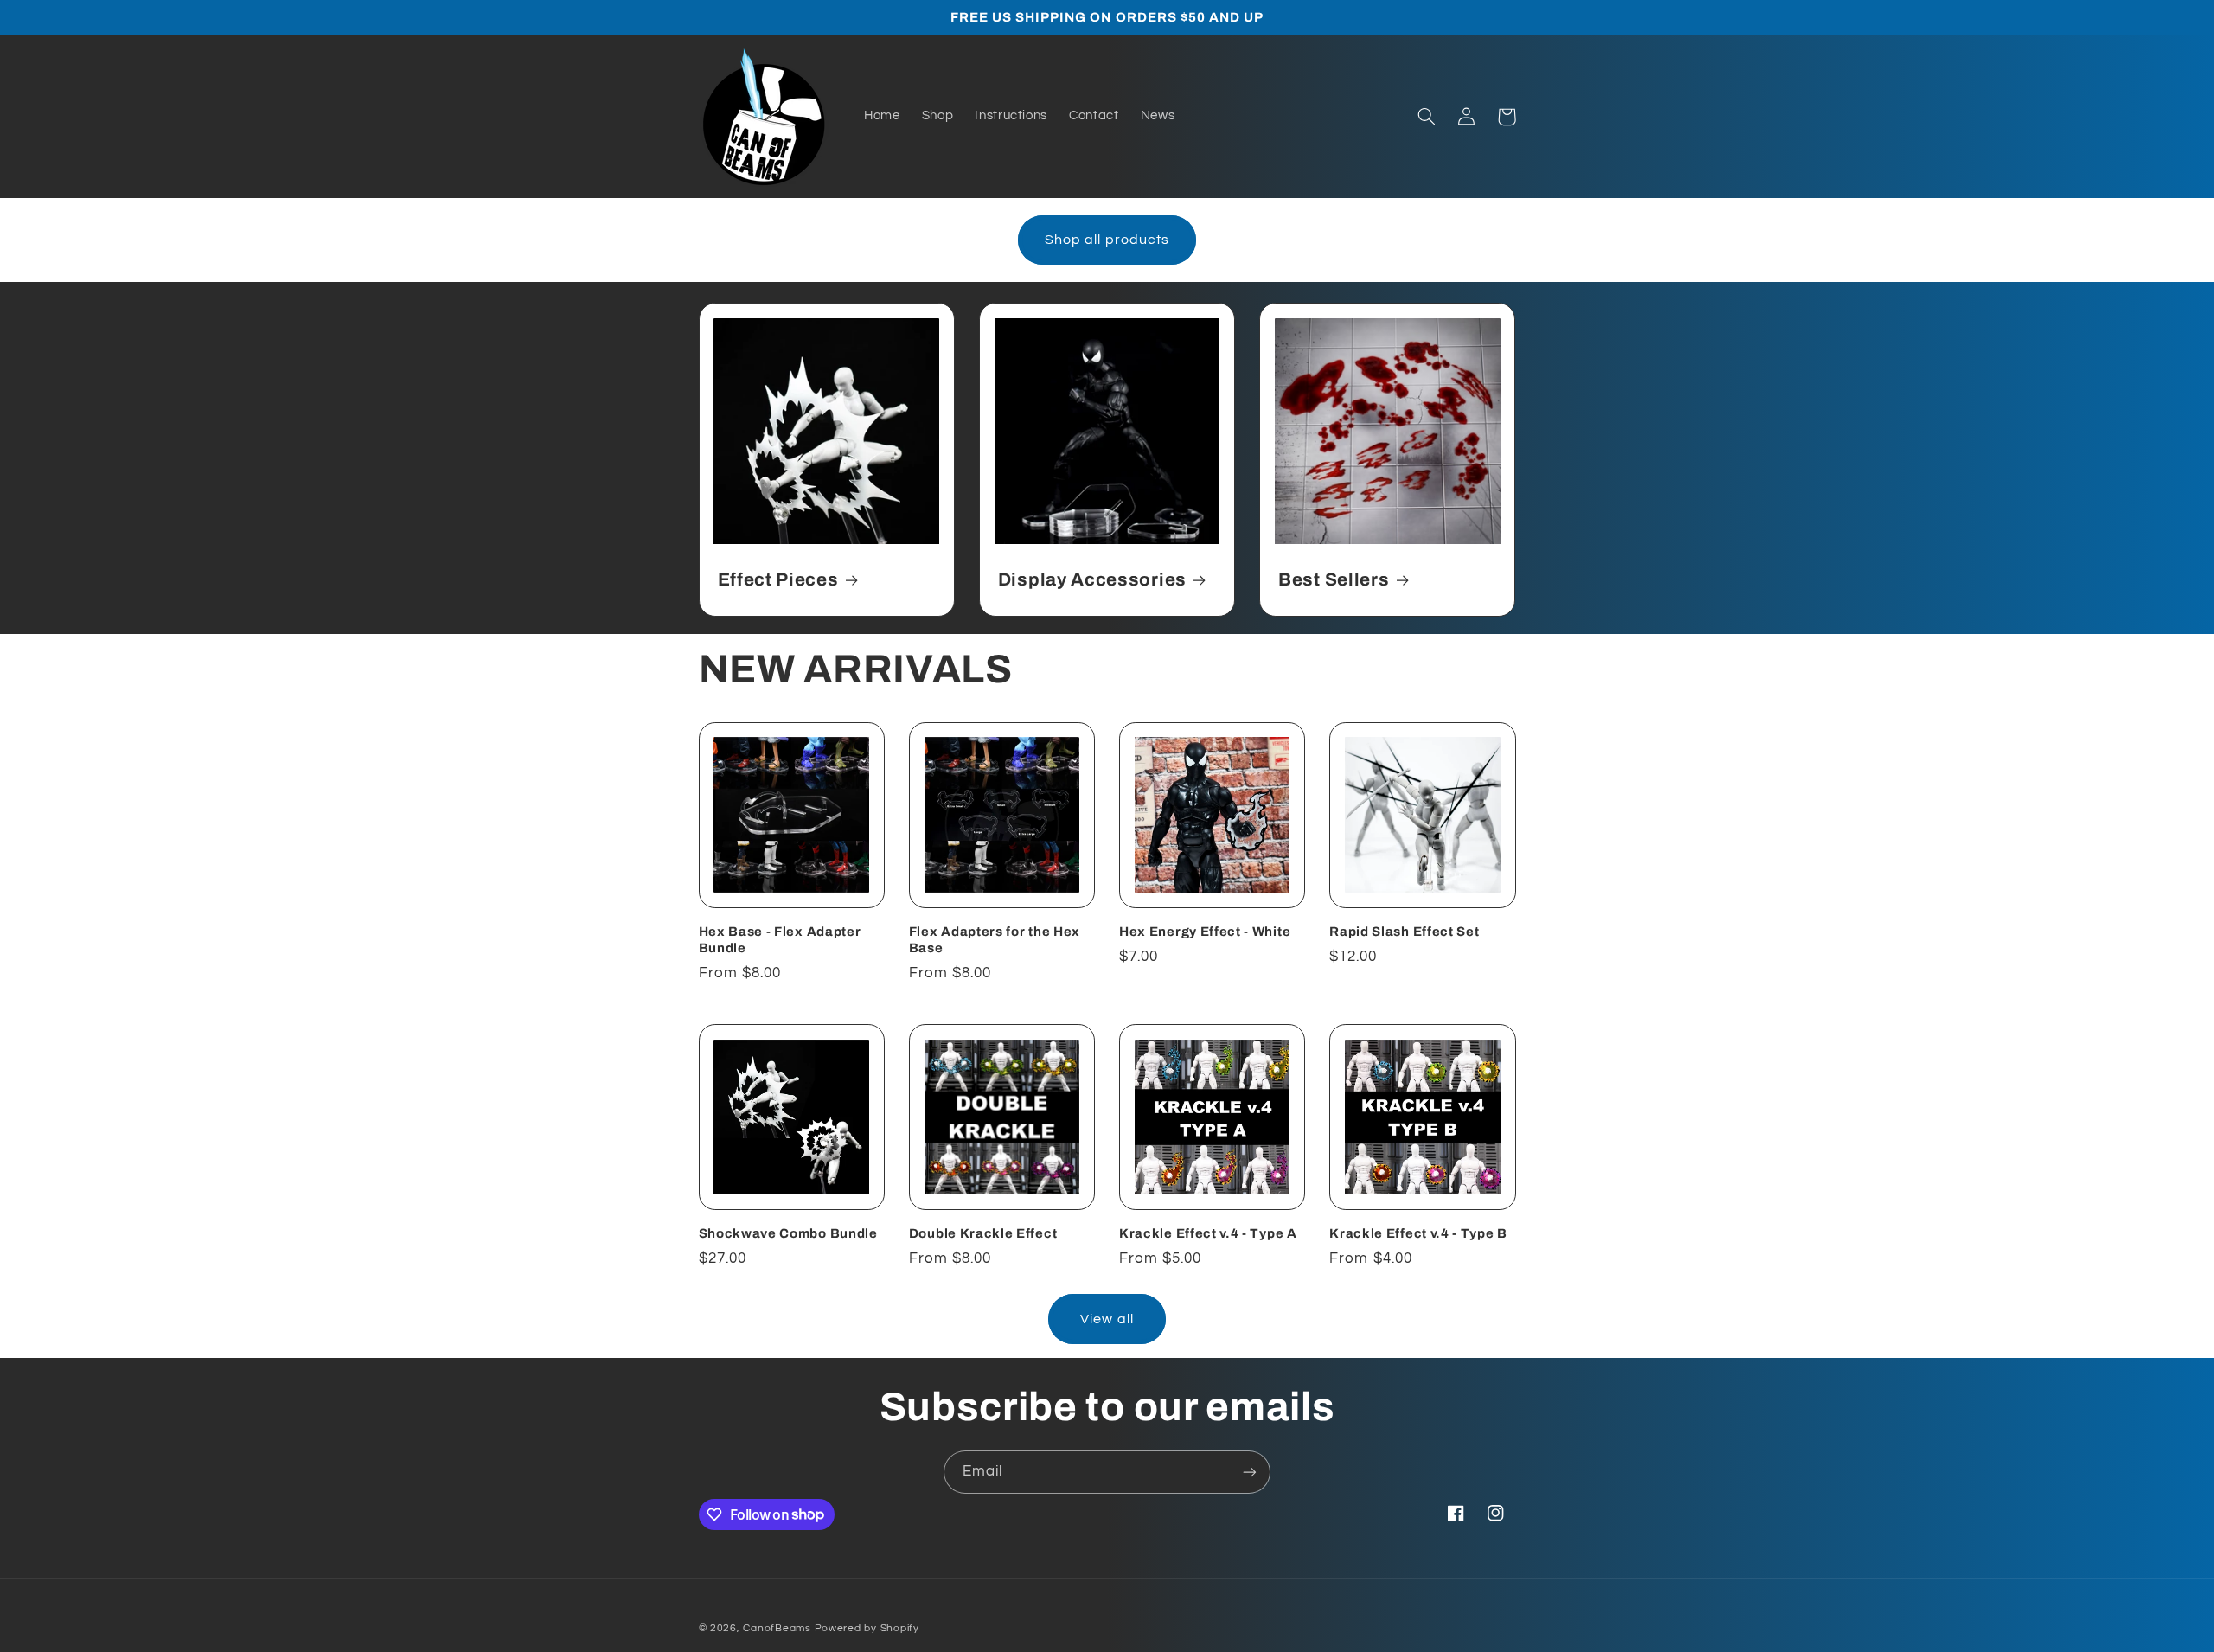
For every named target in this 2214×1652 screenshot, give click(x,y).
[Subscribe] (1250, 1472)
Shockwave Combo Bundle (788, 1233)
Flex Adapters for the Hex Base (995, 940)
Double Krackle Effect (983, 1233)
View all (1107, 1319)
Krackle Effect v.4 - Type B (1418, 1233)
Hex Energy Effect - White (1205, 932)
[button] (1427, 117)
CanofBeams (777, 1628)
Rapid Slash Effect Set (1404, 932)
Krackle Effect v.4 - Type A (1208, 1233)
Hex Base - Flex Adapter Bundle (780, 940)
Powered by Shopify (867, 1628)
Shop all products (1107, 240)
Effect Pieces (778, 579)
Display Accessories (1092, 579)
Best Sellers (1334, 579)
